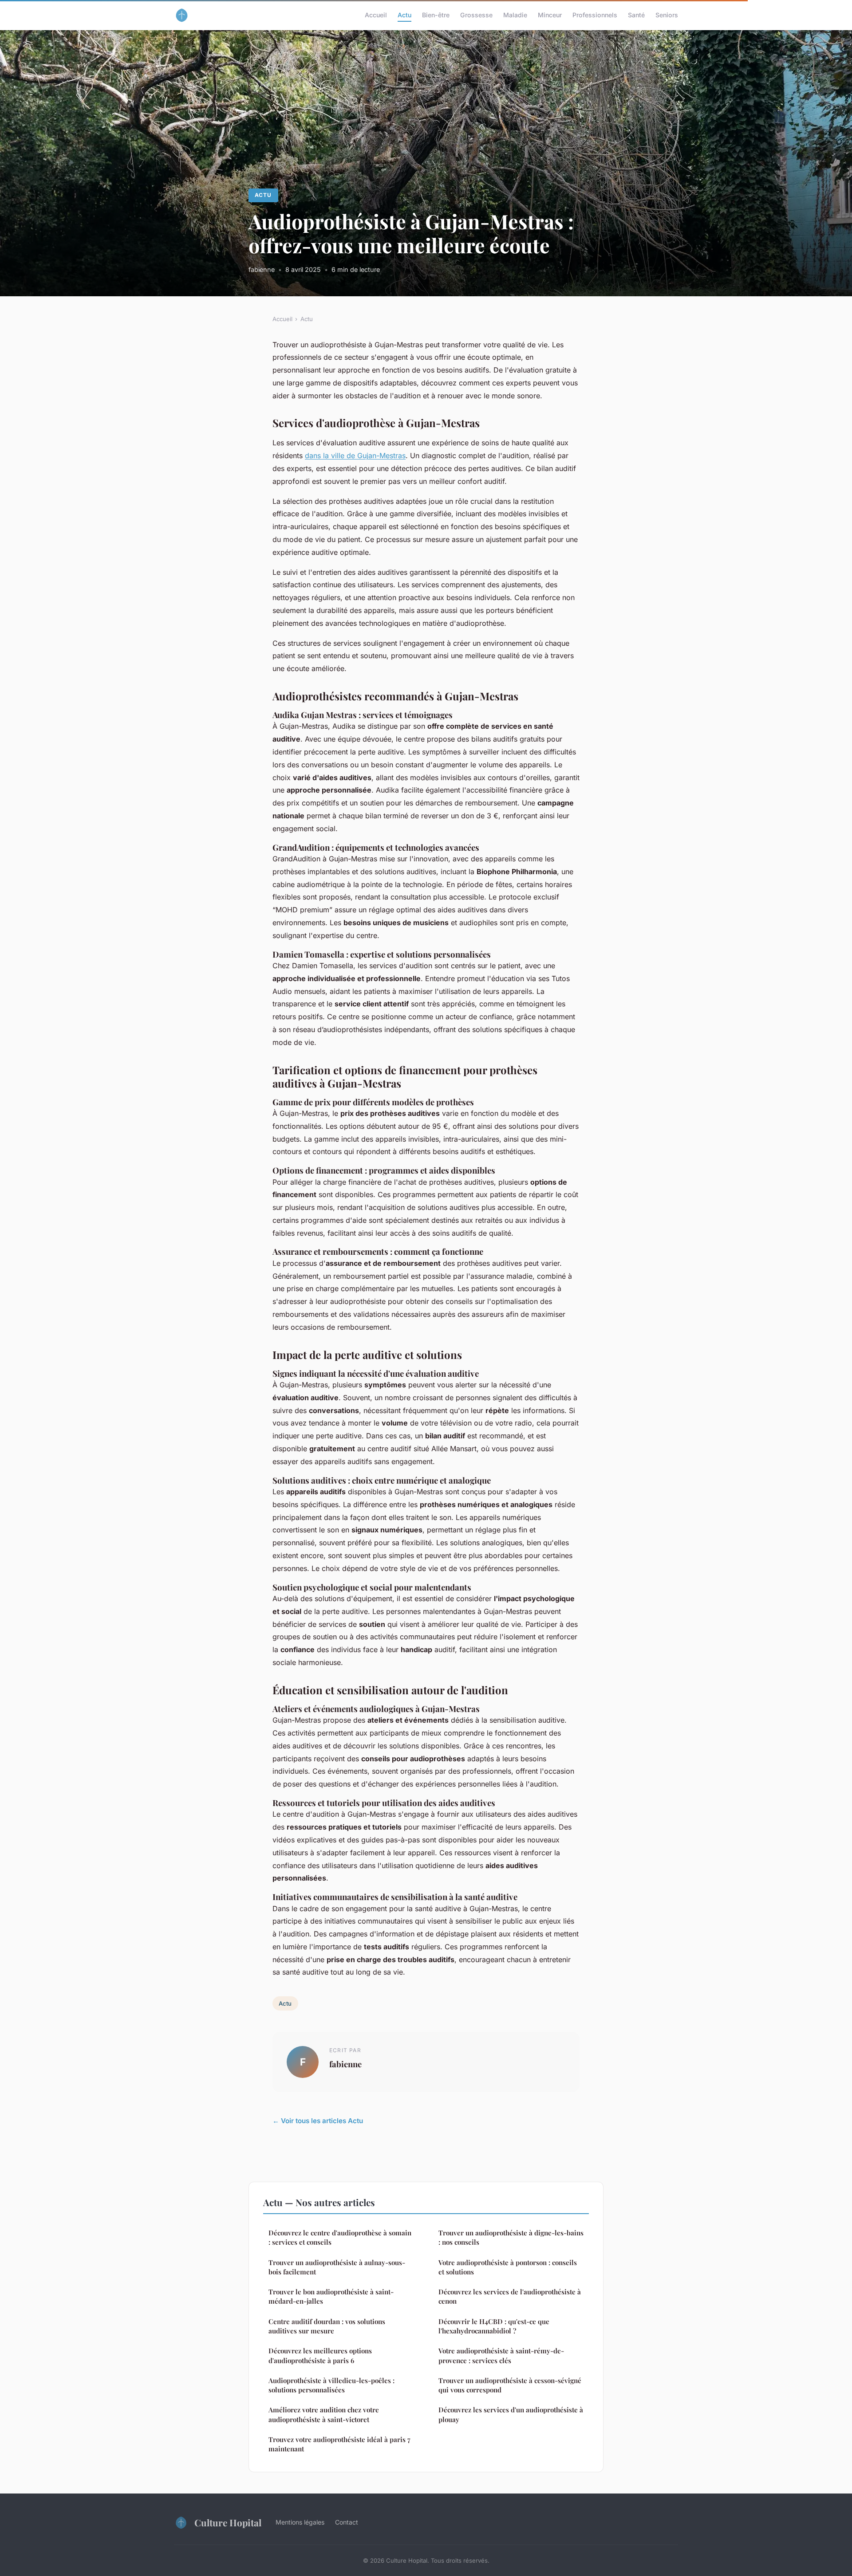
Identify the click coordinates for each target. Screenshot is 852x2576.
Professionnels (595, 15)
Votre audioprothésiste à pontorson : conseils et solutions (508, 2267)
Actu (404, 15)
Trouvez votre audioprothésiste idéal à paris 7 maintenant (339, 2444)
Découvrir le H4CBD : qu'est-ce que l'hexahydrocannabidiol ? (494, 2326)
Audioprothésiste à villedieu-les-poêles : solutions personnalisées (331, 2385)
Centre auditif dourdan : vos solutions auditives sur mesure (327, 2326)
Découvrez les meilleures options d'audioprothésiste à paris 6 (320, 2355)
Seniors (667, 15)
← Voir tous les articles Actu (318, 2121)
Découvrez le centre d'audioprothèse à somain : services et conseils (340, 2237)
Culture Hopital (228, 2522)
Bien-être (436, 15)
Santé (636, 15)
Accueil (376, 15)
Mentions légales (300, 2522)
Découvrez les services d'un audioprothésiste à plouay (511, 2414)
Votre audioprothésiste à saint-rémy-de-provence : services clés (501, 2355)
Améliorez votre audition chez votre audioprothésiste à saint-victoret (324, 2414)
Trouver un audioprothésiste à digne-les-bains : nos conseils (511, 2237)
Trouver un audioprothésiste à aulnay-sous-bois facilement (337, 2267)
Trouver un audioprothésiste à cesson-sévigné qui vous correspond (510, 2385)
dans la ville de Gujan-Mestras (355, 456)
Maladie (515, 15)
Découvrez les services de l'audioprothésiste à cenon (510, 2296)
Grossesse (476, 15)
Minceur (550, 15)
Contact (347, 2522)
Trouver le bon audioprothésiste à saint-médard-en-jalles (331, 2296)
